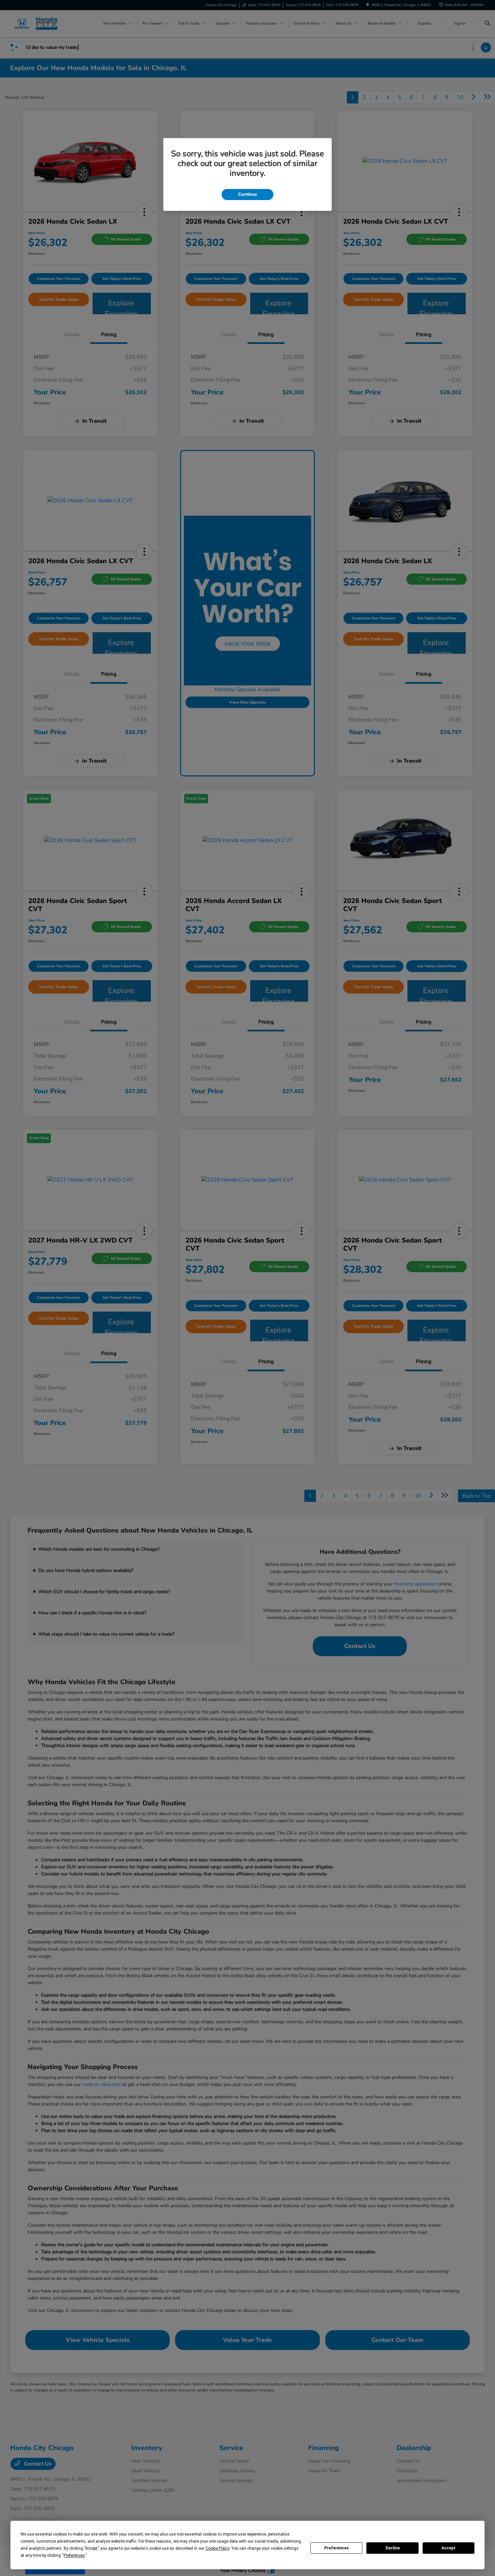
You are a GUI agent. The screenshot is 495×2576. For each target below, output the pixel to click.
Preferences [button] (74, 2555)
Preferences (337, 2548)
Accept (449, 2548)
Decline (393, 2548)
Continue (247, 194)
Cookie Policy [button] (217, 2548)
